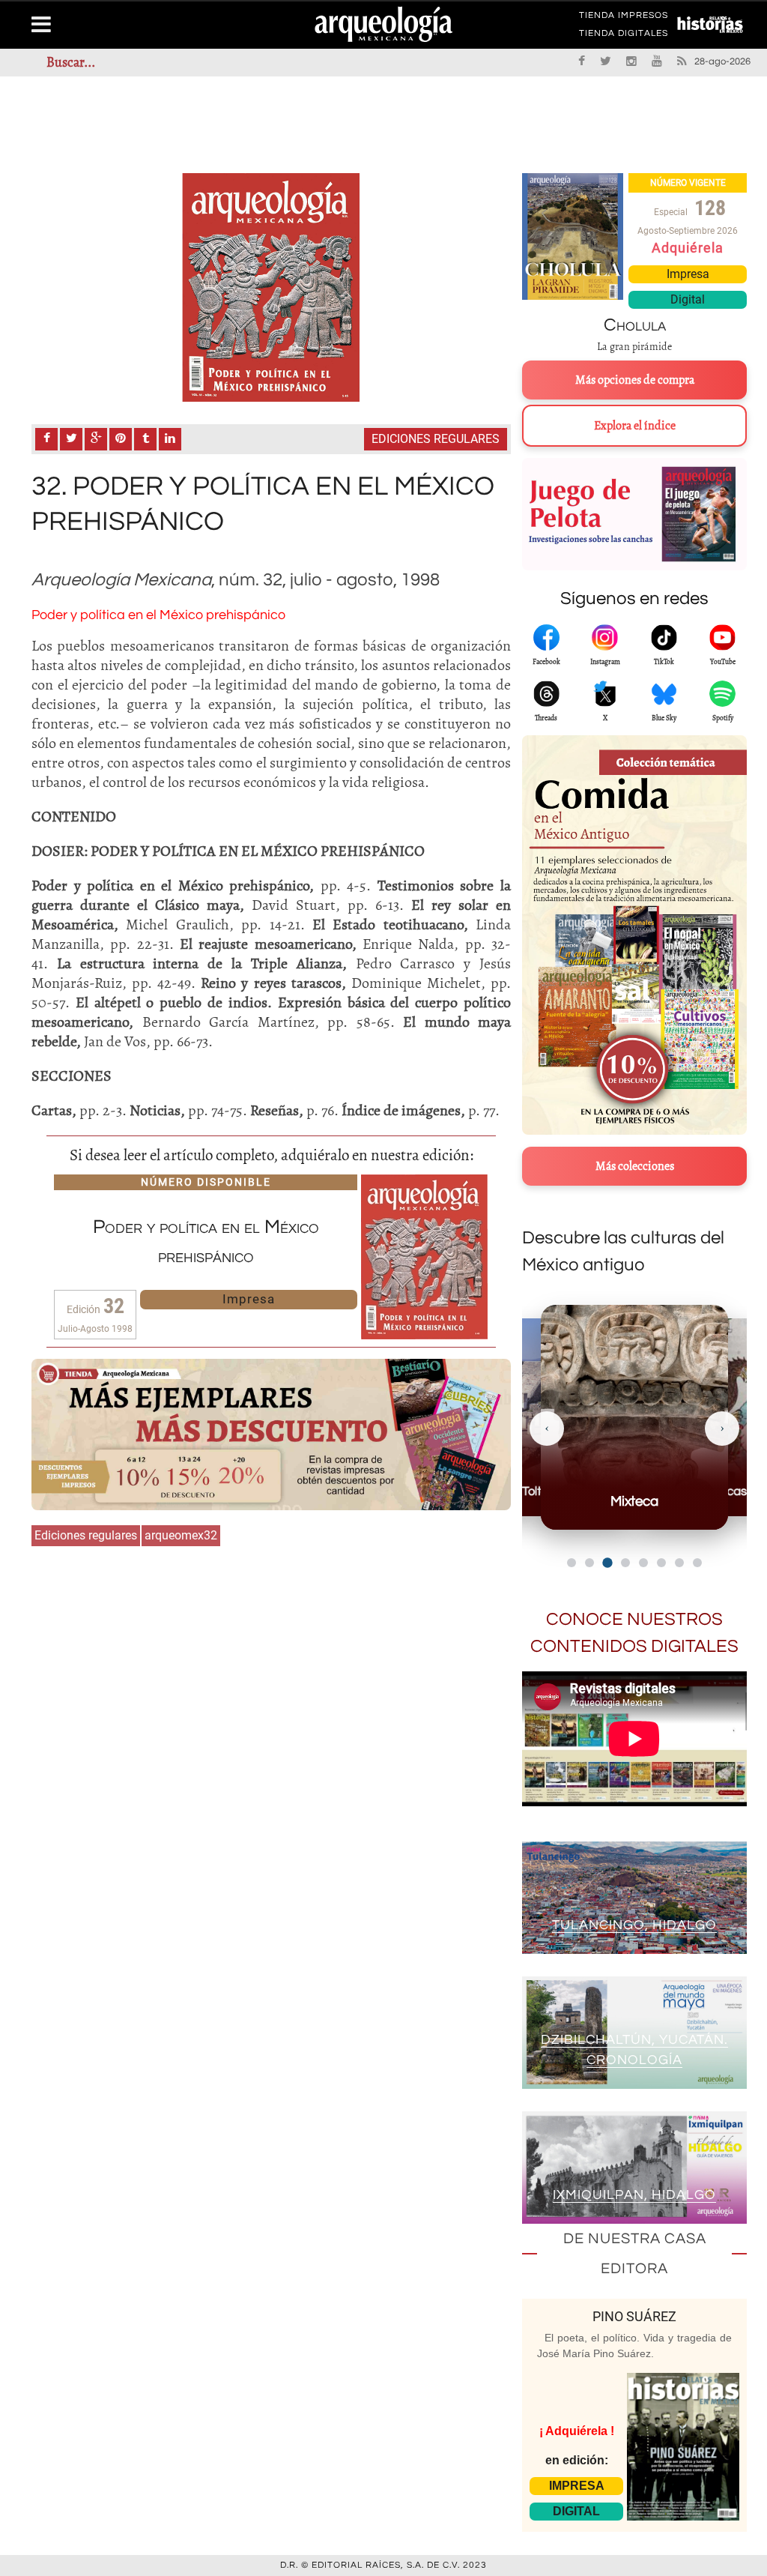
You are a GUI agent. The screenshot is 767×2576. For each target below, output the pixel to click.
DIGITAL (576, 2511)
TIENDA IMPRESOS (624, 18)
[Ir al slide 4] (625, 1562)
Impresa (249, 1299)
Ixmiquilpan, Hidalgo (634, 2195)
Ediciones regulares (436, 439)
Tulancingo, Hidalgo (634, 1925)
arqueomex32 (181, 1535)
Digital (688, 299)
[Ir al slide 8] (697, 1563)
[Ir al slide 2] (589, 1563)
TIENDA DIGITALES (624, 36)
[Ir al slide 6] (661, 1563)
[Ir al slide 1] (572, 1563)
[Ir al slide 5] (643, 1563)
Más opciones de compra (635, 380)
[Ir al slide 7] (679, 1563)
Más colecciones (635, 1166)
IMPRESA (577, 2486)
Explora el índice (635, 426)
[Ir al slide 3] (607, 1563)
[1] (271, 287)
